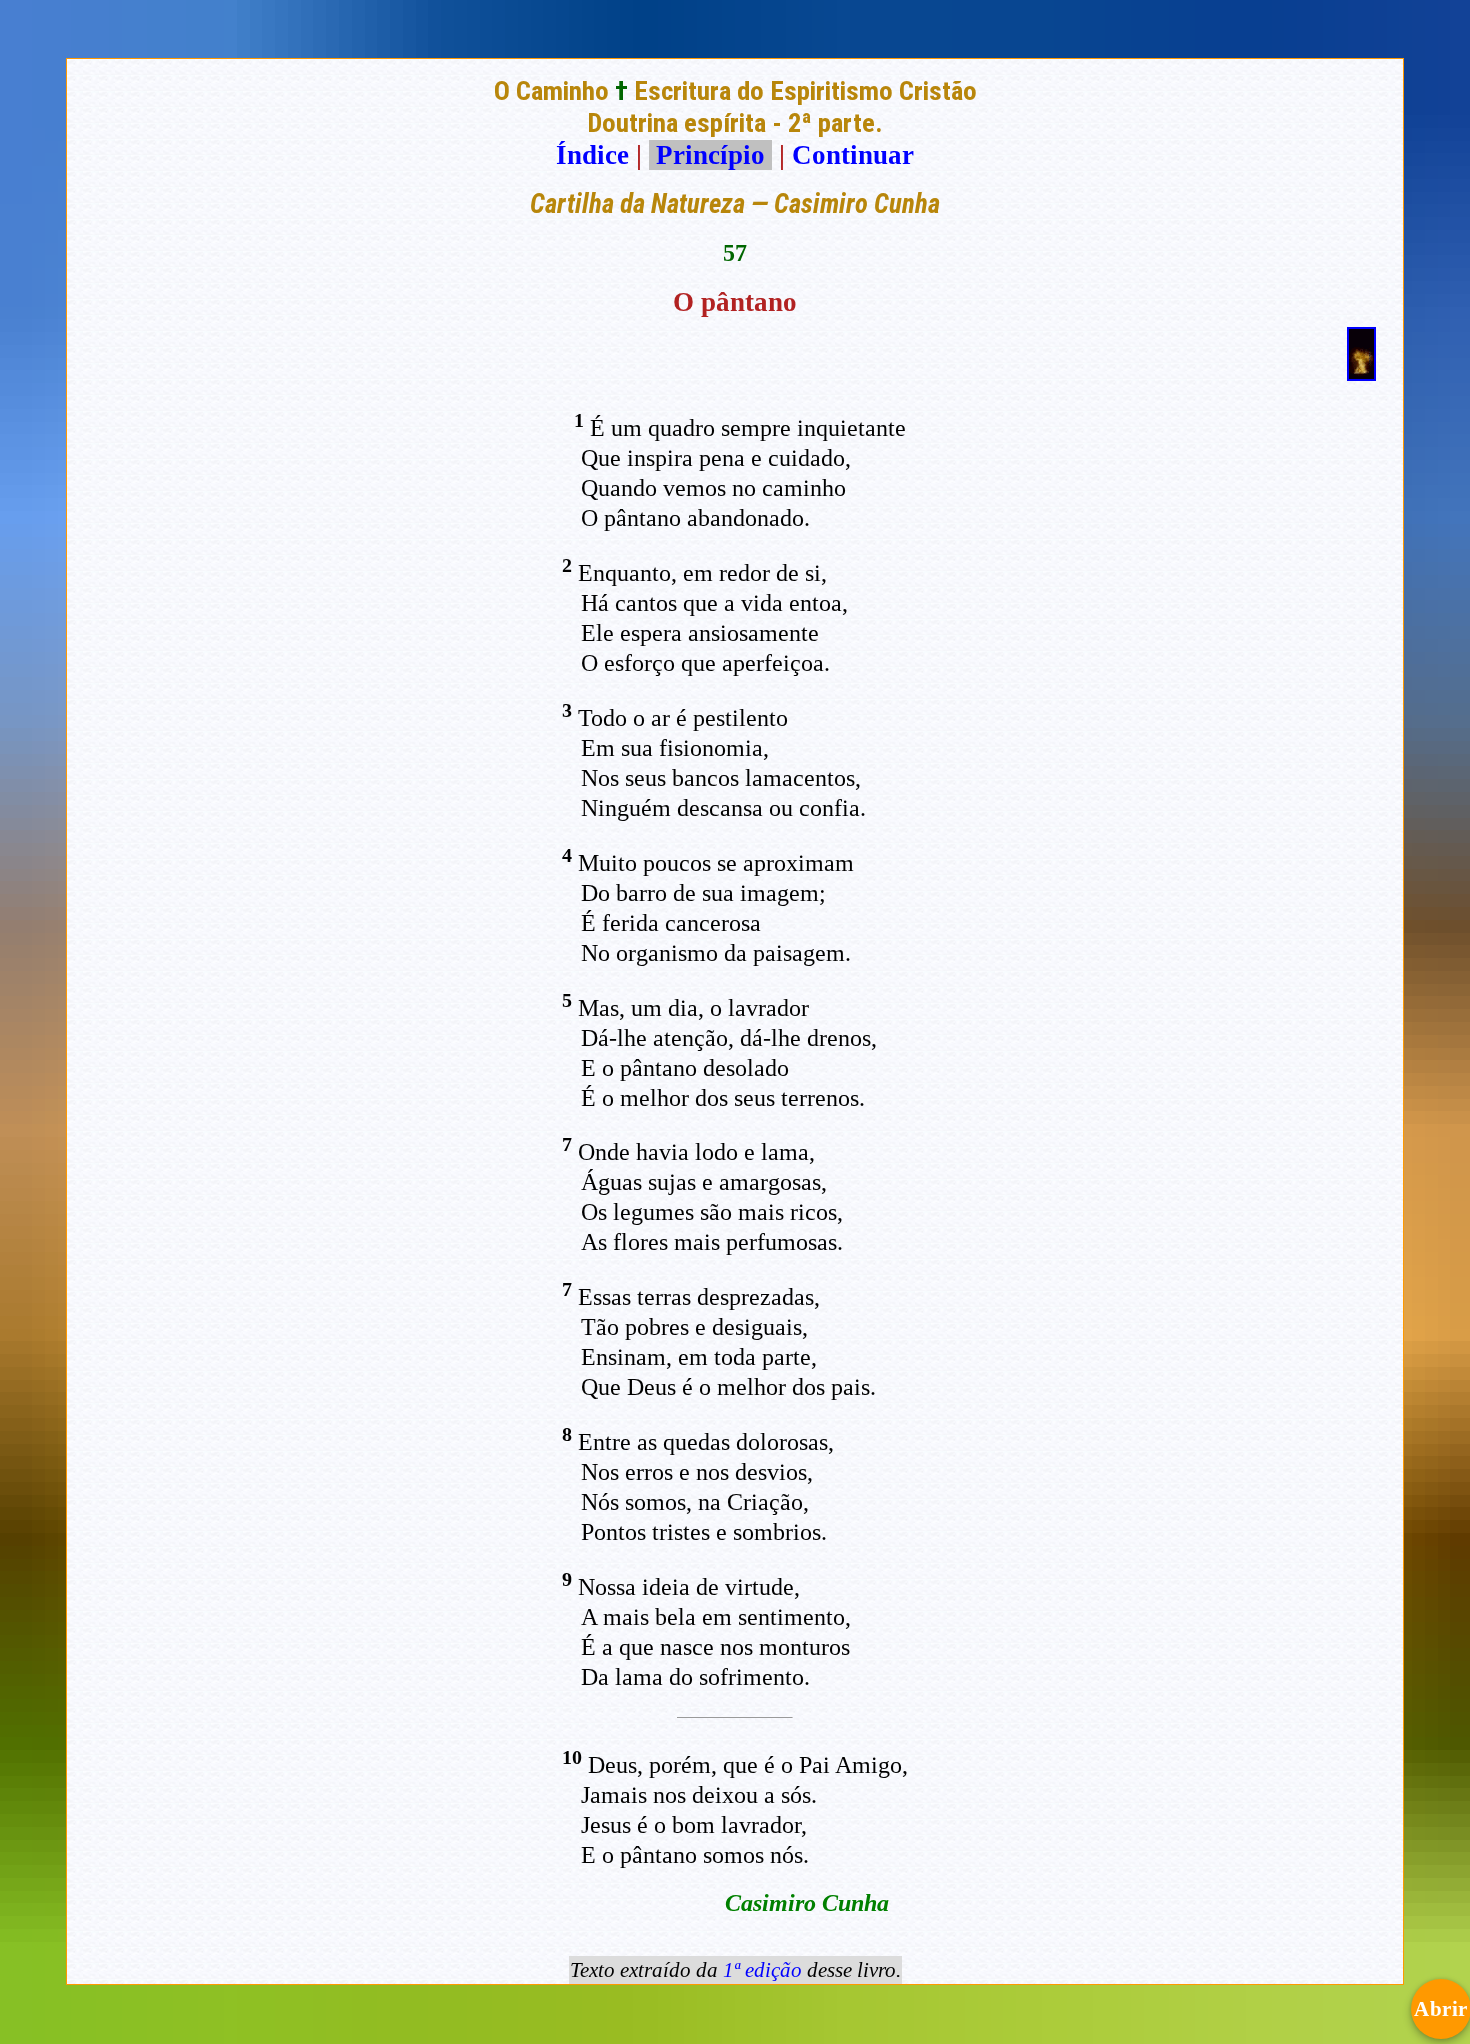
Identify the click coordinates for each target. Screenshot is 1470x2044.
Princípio (710, 155)
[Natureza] (1361, 372)
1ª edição (762, 1970)
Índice (592, 155)
